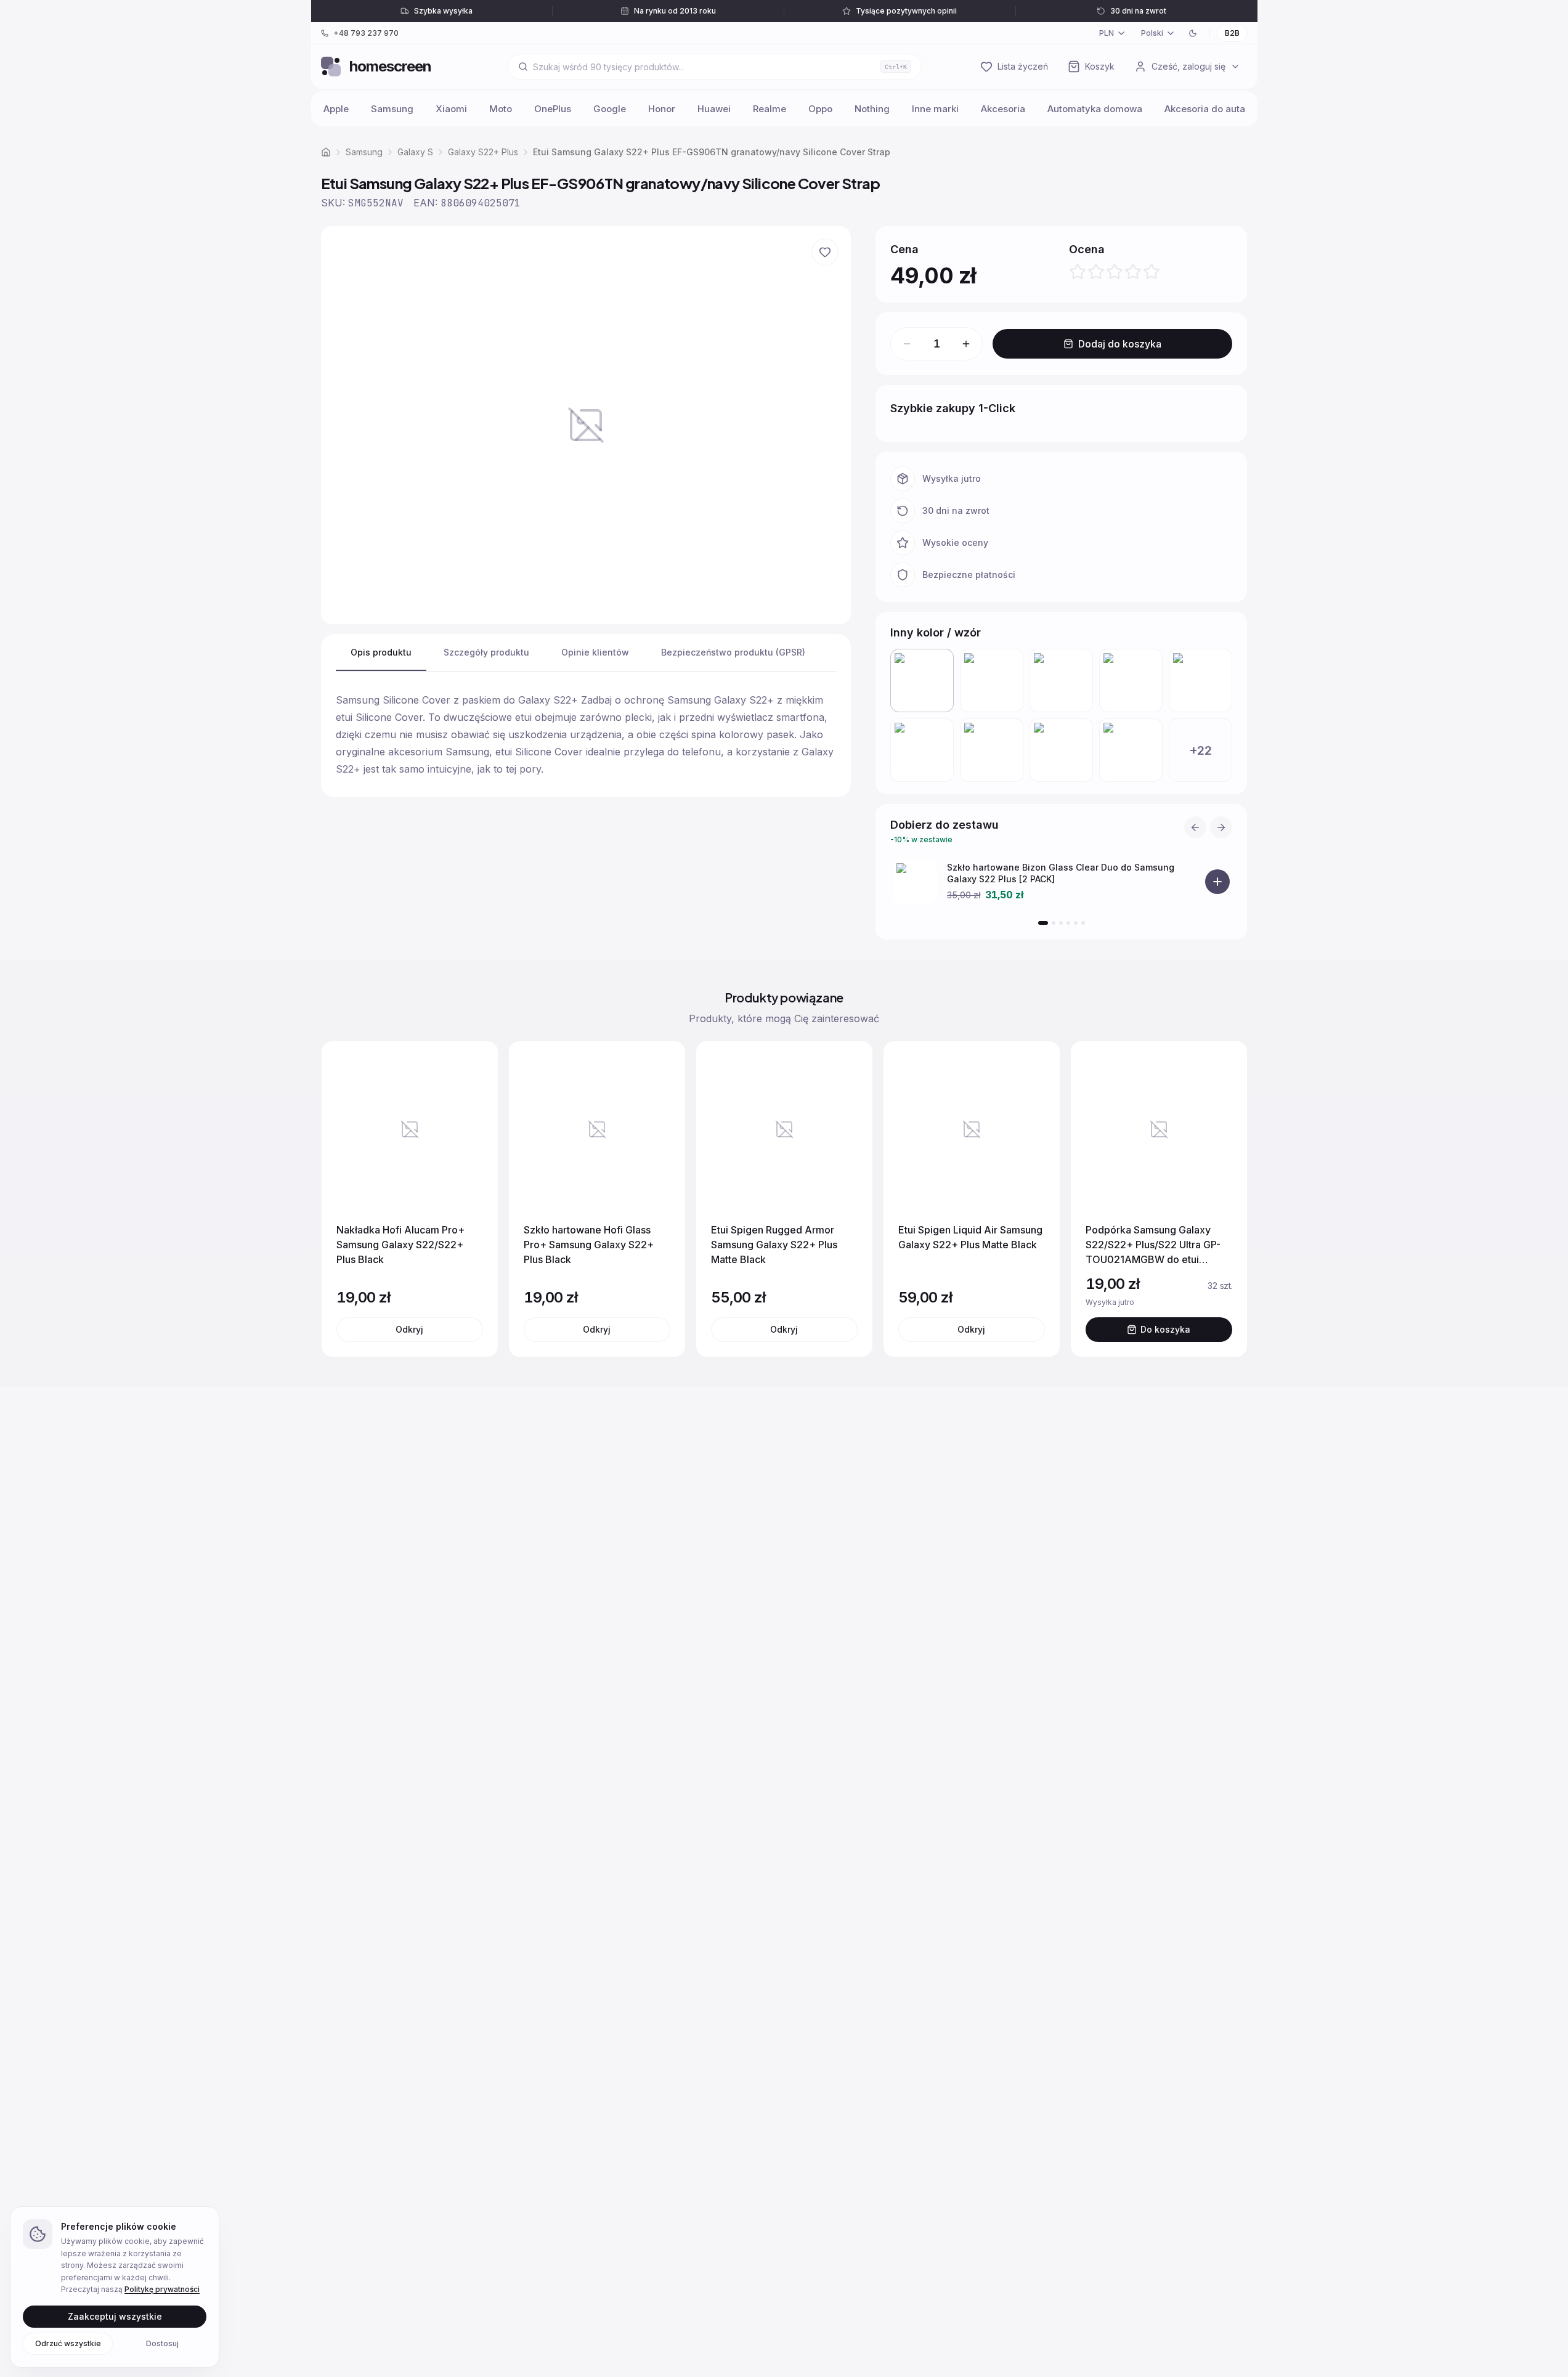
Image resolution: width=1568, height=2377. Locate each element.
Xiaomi (451, 109)
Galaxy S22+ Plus (483, 152)
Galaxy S (415, 152)
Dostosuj (162, 2343)
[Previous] (1195, 827)
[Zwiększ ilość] (966, 344)
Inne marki (935, 109)
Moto (501, 109)
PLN (1107, 33)
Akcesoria (1003, 109)
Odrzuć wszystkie (68, 2343)
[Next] (1221, 827)
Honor (662, 109)
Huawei (714, 109)
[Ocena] (1115, 272)
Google (610, 109)
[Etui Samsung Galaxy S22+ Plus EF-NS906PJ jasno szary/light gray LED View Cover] (992, 681)
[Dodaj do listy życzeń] (825, 252)
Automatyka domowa (1095, 109)
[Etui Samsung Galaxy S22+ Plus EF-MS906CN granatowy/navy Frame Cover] (1061, 681)
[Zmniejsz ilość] (907, 344)
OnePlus (553, 109)
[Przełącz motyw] (1193, 33)
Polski (1152, 33)
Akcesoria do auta (1205, 109)
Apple (336, 109)
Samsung (392, 109)
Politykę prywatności (162, 2289)
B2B (1232, 33)
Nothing (872, 109)
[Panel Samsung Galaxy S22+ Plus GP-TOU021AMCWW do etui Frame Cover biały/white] (992, 750)
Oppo (820, 109)
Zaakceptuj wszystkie (115, 2316)
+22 (1200, 750)
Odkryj (409, 1329)
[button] (586, 425)
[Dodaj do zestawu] (1217, 882)
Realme (770, 109)
